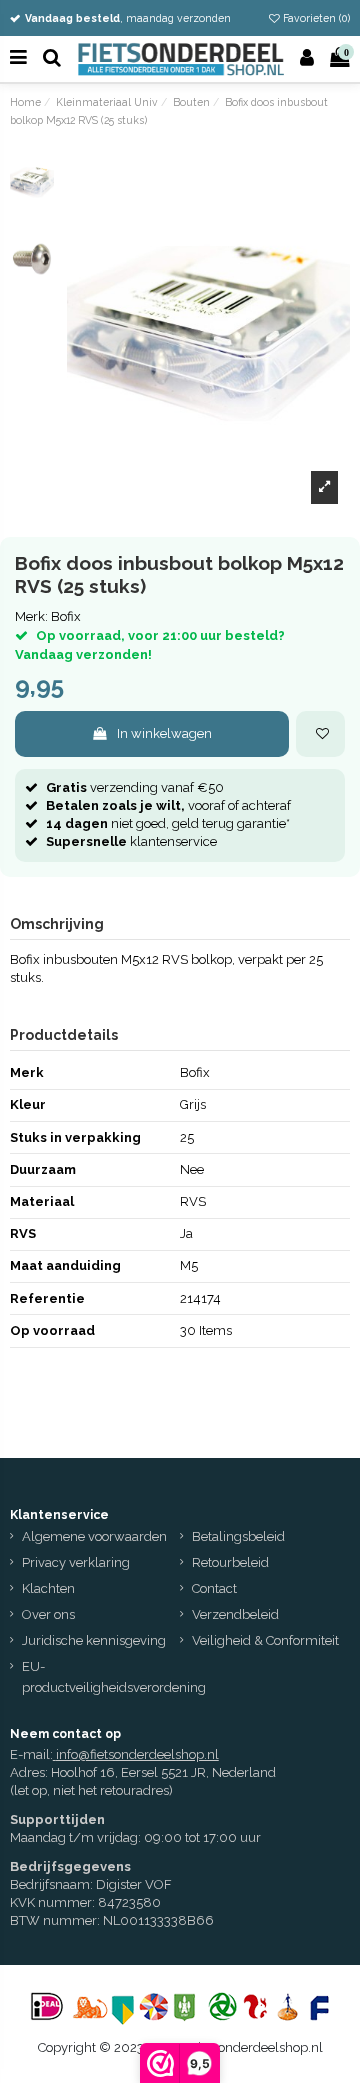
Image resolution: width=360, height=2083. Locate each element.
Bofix (66, 616)
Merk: (31, 616)
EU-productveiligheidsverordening (114, 1677)
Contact (214, 1588)
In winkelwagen (164, 733)
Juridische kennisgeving (94, 1640)
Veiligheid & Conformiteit (265, 1640)
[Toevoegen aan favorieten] (320, 734)
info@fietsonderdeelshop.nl (137, 1754)
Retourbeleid (230, 1562)
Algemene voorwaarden (94, 1536)
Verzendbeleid (235, 1614)
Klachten (48, 1588)
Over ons (48, 1614)
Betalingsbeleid (238, 1536)
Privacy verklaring (76, 1562)
